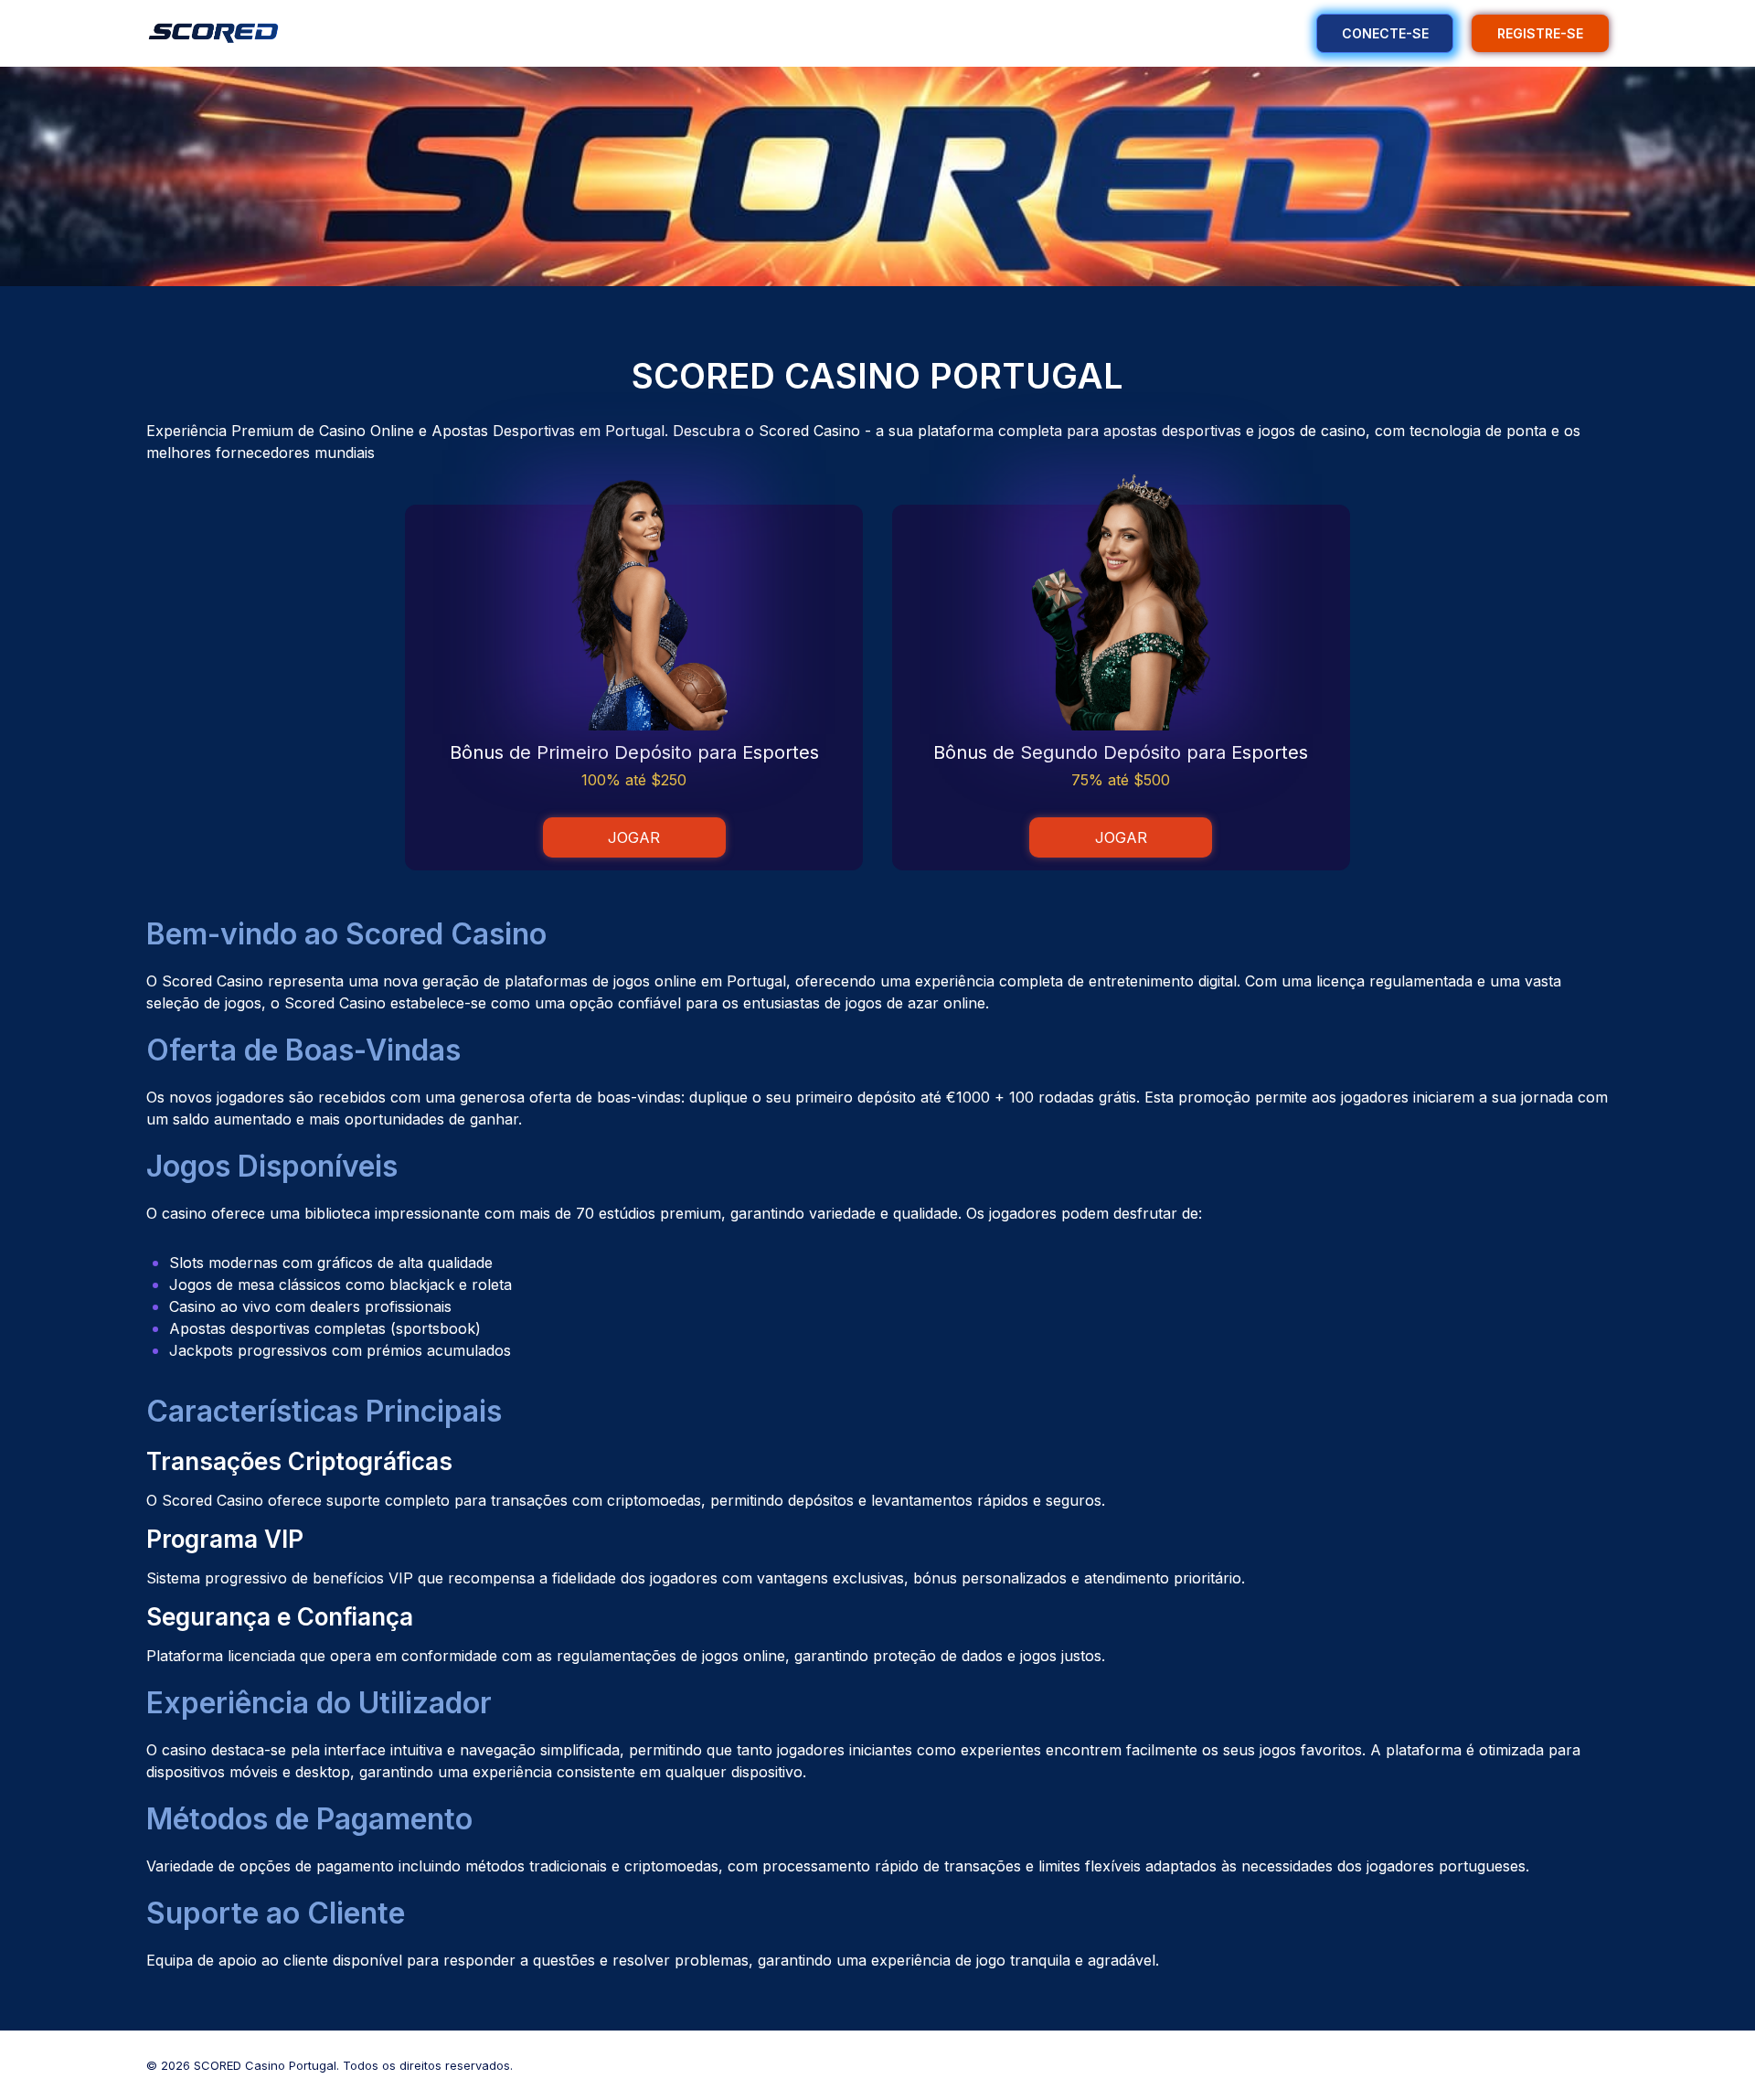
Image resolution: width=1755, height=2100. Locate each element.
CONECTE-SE (1385, 33)
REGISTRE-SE (1540, 33)
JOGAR (634, 837)
